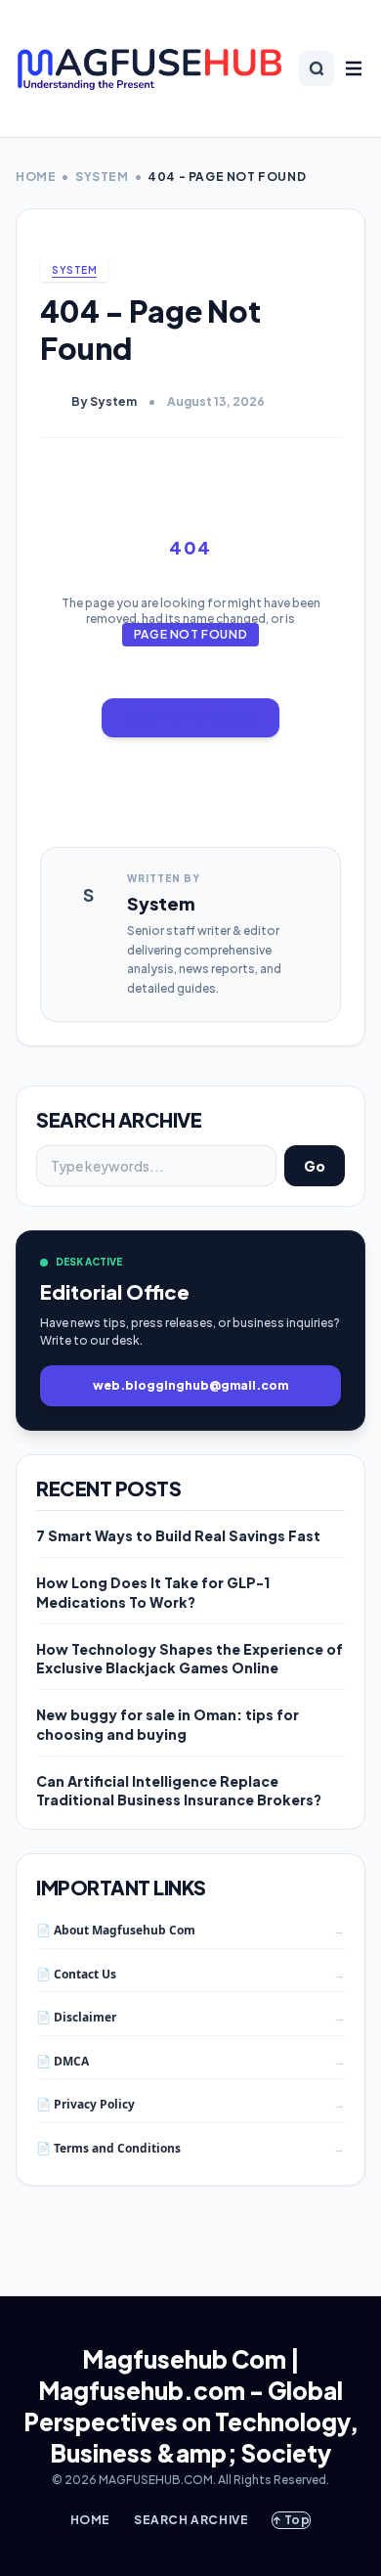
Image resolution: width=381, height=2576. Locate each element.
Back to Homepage (191, 717)
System (102, 177)
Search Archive (191, 2520)
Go (315, 1166)
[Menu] (354, 68)
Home (36, 177)
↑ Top (291, 2520)
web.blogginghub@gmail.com (190, 1385)
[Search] (317, 68)
